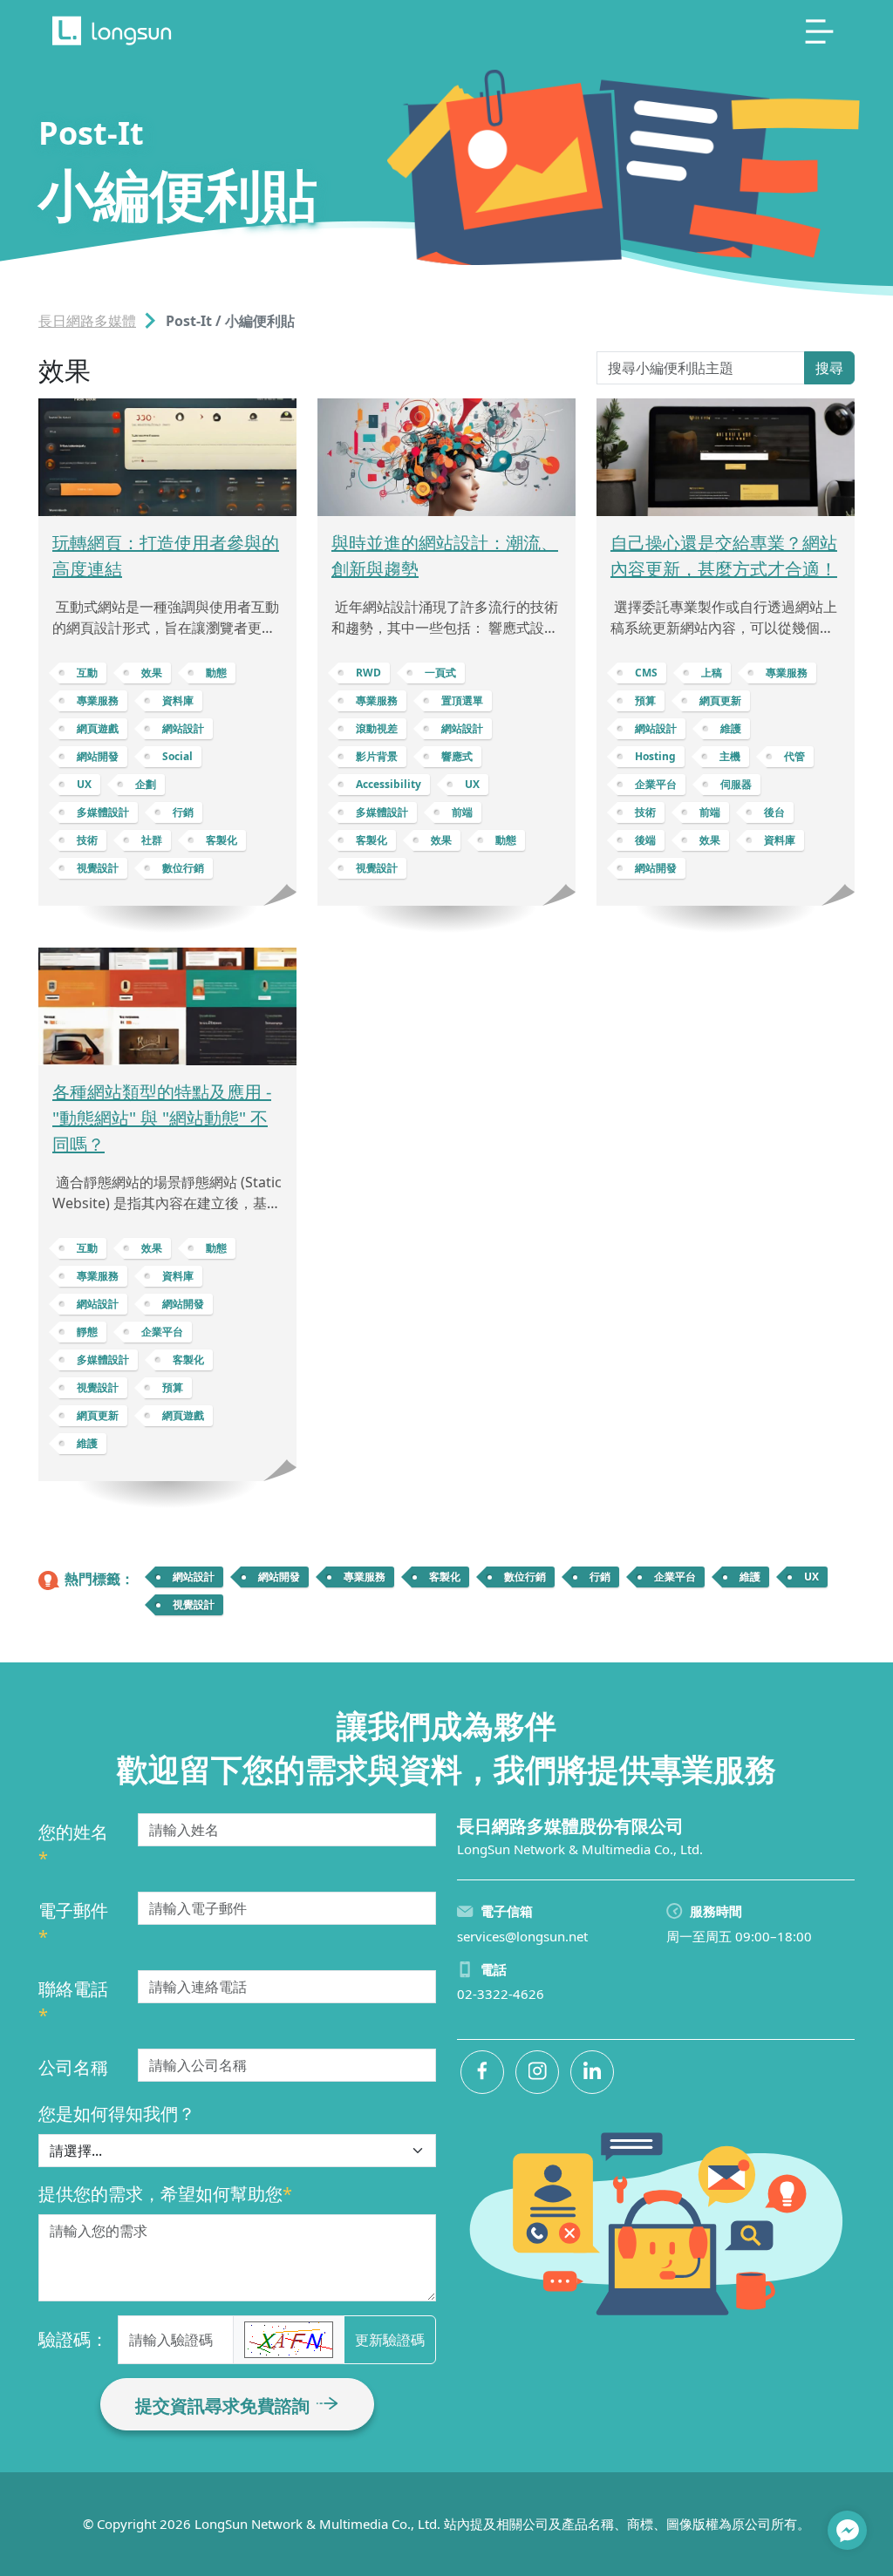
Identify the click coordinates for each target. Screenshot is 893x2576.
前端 (462, 812)
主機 (730, 756)
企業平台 (656, 784)
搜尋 (829, 368)
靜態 (87, 1332)
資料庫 (178, 700)
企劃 (146, 784)
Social (177, 756)
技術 (87, 840)
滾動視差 (377, 728)
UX (84, 784)
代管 (794, 756)
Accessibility (389, 784)
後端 (645, 840)
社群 (152, 840)
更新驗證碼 (390, 2340)
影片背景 (377, 756)
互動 (87, 673)
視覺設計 (98, 868)
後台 (774, 812)
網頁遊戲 (98, 728)
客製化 (222, 840)
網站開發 (98, 756)
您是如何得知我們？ (117, 2114)
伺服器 (736, 784)
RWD (368, 673)
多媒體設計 (103, 812)
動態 (216, 673)
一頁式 (440, 673)
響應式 (457, 756)
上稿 (712, 673)
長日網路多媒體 (87, 321)
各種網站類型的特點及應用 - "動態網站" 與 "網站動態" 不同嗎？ (162, 1118)
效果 (152, 673)
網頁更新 (720, 700)
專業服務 (98, 700)
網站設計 (183, 728)
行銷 (183, 812)
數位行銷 (183, 868)
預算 (645, 700)
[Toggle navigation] (820, 31)
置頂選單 (462, 700)
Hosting (655, 756)
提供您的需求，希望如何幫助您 (165, 2194)
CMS (646, 673)
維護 (731, 728)
